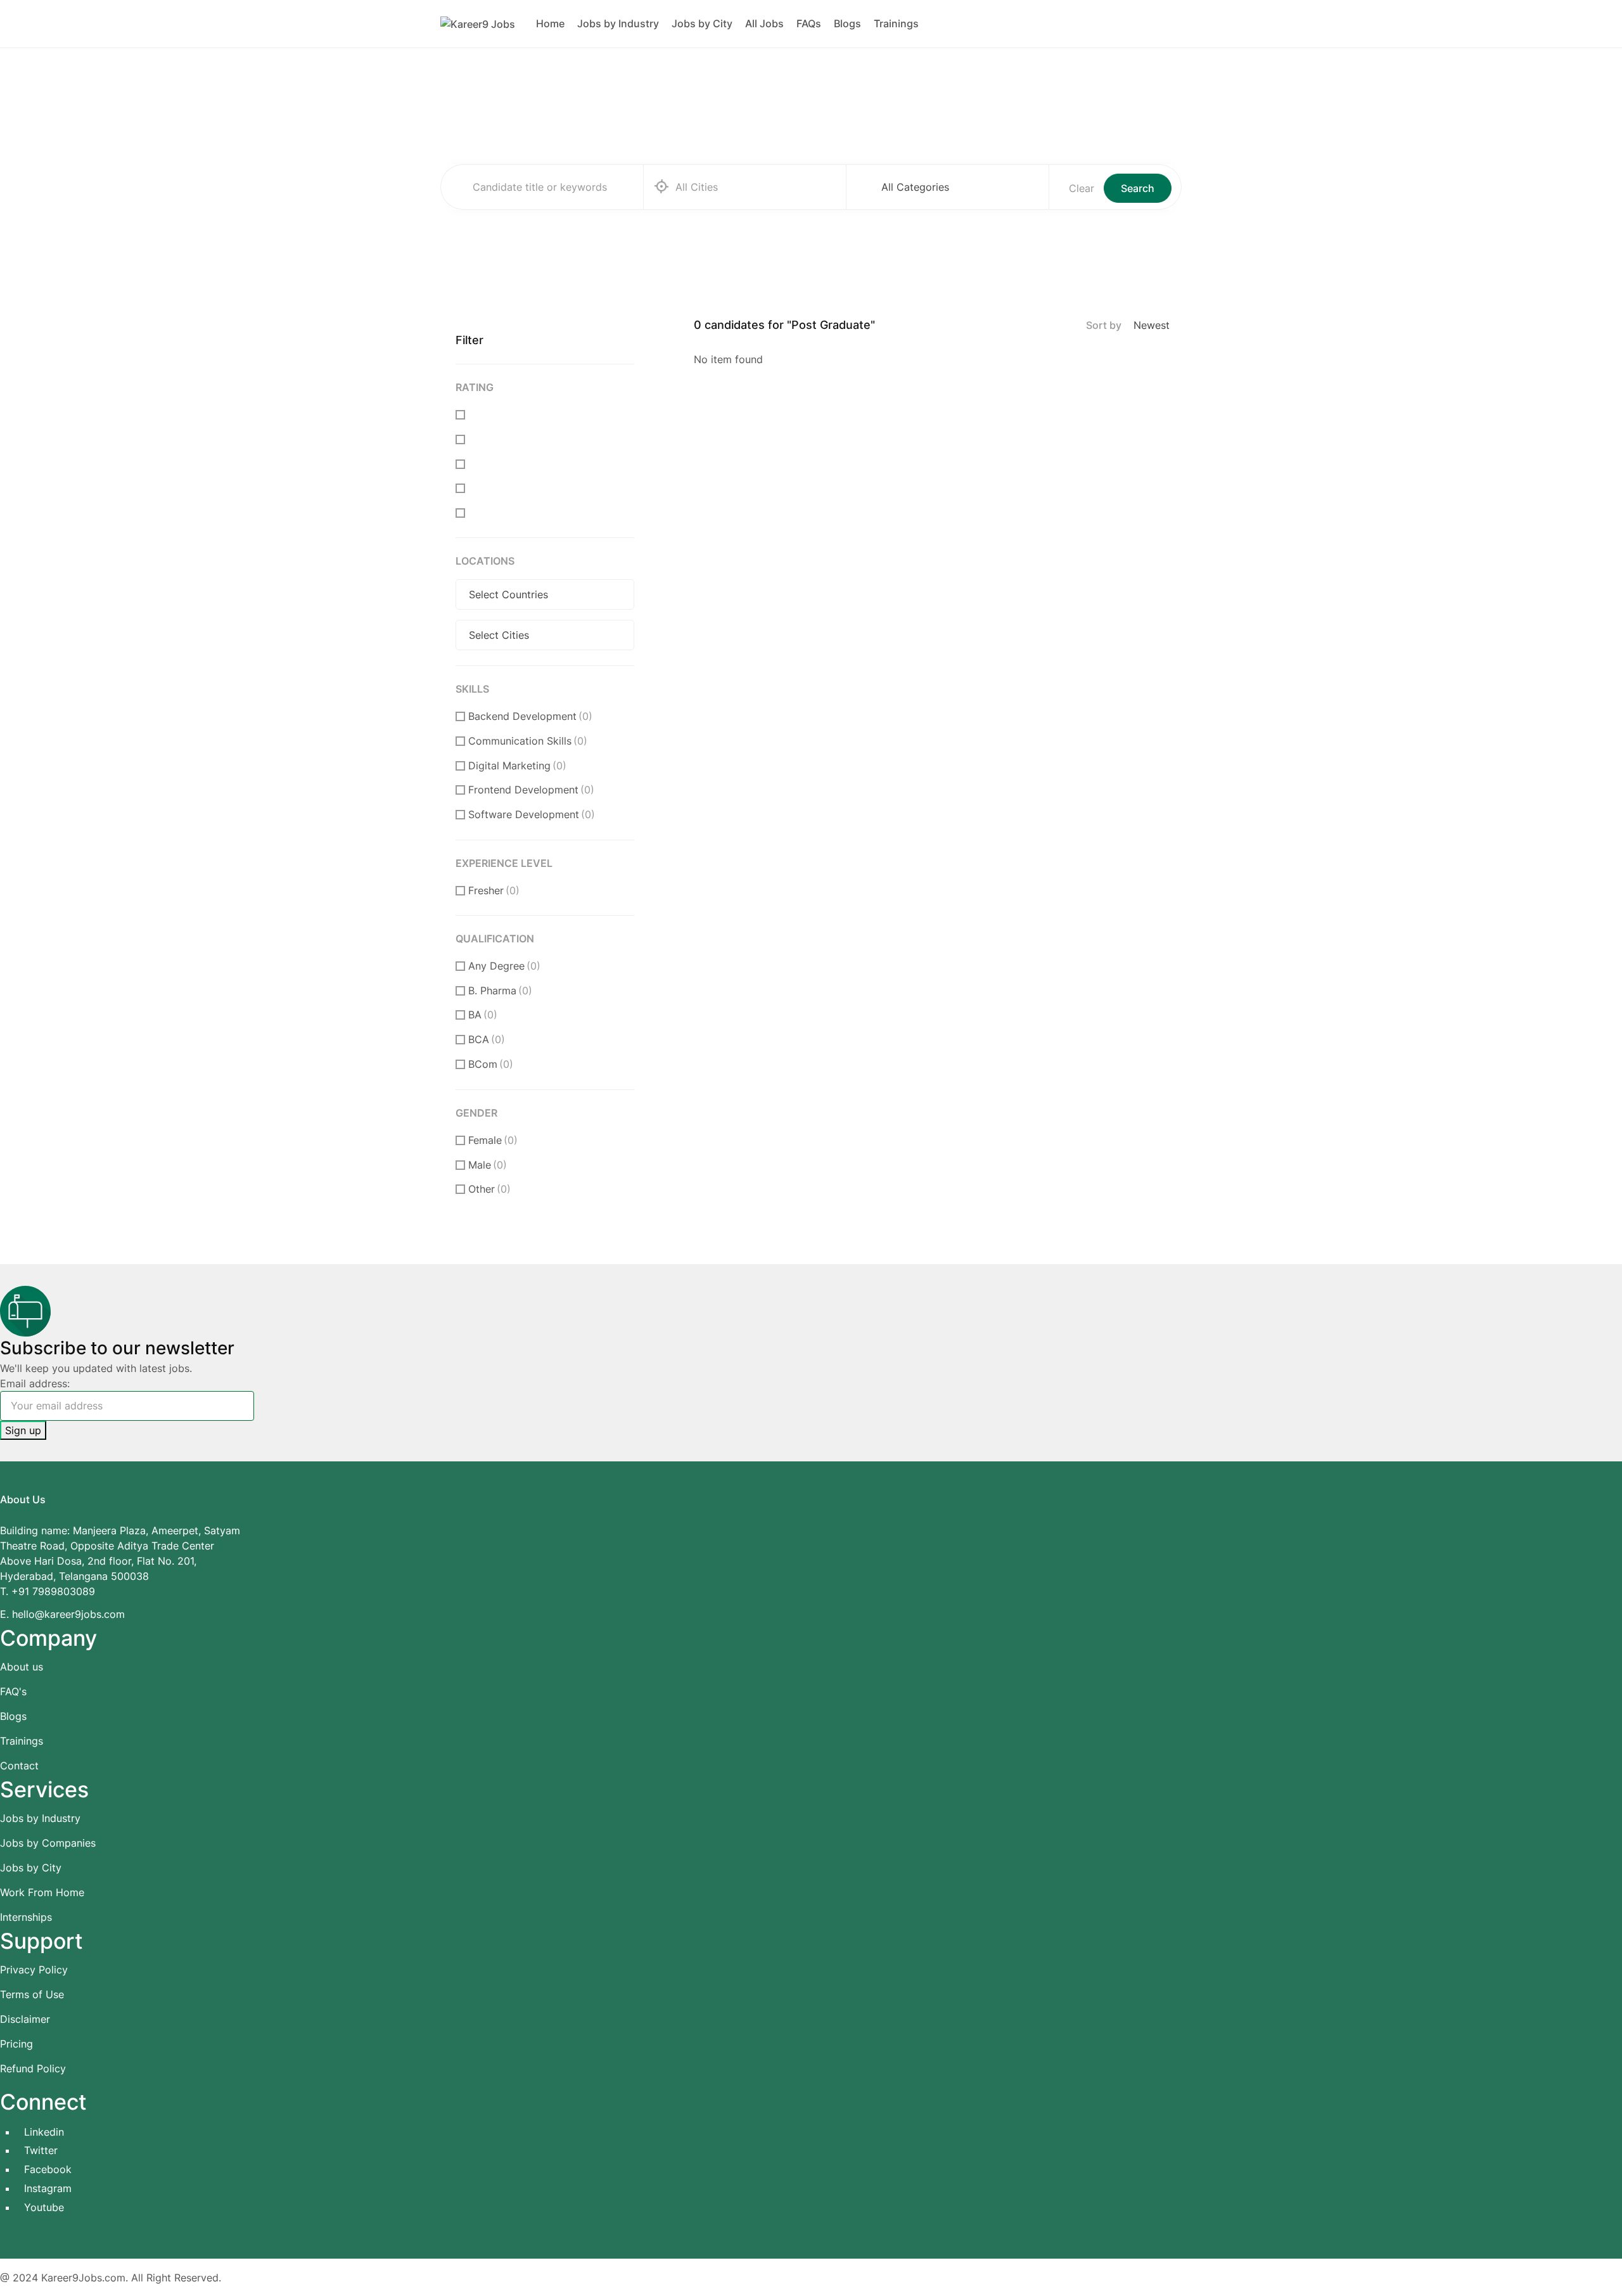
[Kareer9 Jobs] (478, 23)
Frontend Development (531, 790)
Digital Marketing (517, 766)
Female (493, 1140)
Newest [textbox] (1152, 325)
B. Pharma (500, 991)
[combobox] (957, 187)
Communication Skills (528, 741)
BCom (491, 1064)
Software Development (532, 814)
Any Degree (504, 966)
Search (1138, 188)
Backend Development (530, 716)
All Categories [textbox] (915, 187)
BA (483, 1015)
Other (489, 1189)
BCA (487, 1039)
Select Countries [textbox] (508, 594)
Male (488, 1165)
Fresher (494, 890)
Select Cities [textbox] (499, 635)
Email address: (35, 1383)
